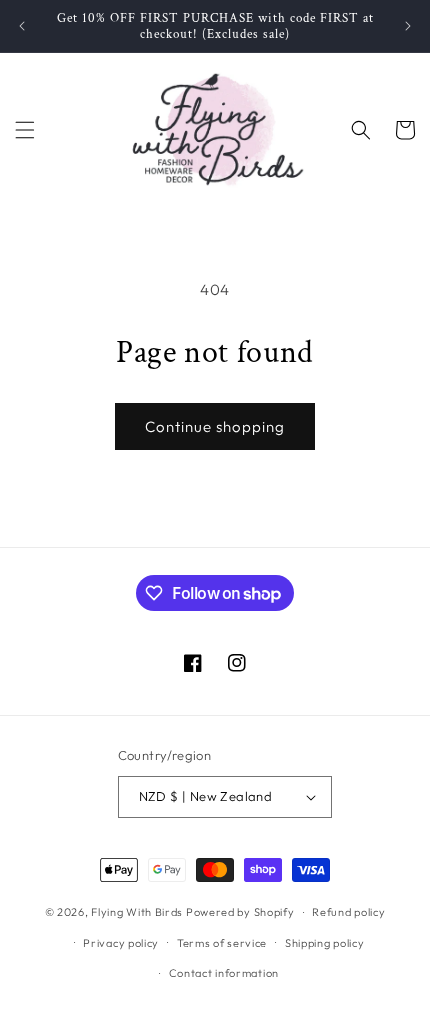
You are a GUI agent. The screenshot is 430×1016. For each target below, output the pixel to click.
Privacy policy (121, 943)
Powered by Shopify (240, 912)
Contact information (224, 973)
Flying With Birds (137, 912)
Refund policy (348, 912)
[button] (25, 130)
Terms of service (222, 943)
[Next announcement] (408, 26)
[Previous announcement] (22, 26)
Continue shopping (215, 426)
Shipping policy (325, 943)
